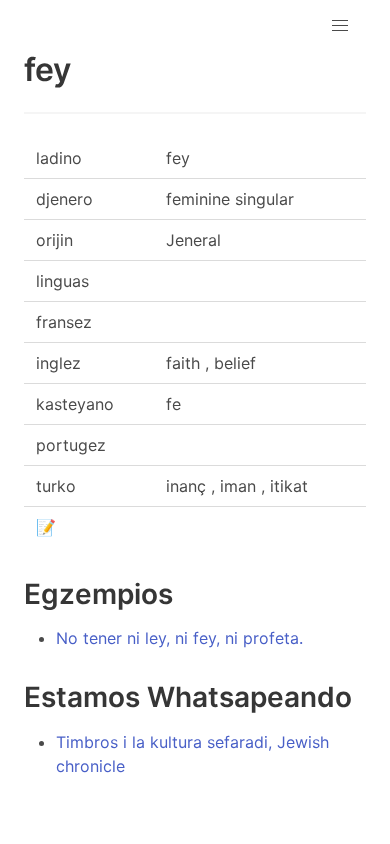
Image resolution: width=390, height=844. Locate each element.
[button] (340, 26)
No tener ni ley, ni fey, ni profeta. (179, 638)
